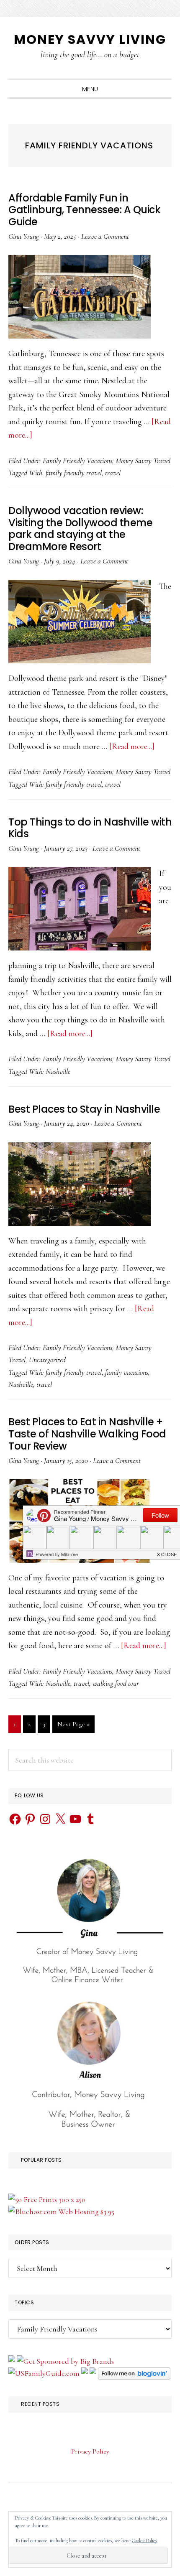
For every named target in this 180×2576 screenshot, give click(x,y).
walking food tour (116, 1683)
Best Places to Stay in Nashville (84, 1109)
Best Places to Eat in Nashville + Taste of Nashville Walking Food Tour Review (87, 1434)
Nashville (58, 1071)
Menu (90, 89)
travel (113, 473)
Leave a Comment (105, 236)
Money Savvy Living (90, 39)
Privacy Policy (90, 2451)
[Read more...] (132, 747)
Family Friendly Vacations (77, 461)
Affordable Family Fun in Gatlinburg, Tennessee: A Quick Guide (84, 210)
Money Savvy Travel (143, 461)
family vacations (127, 1372)
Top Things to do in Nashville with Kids (90, 828)
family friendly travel (74, 473)
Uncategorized (47, 1360)
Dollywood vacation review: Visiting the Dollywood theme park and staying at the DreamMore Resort (80, 529)
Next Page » (73, 1726)
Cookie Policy (145, 2540)
